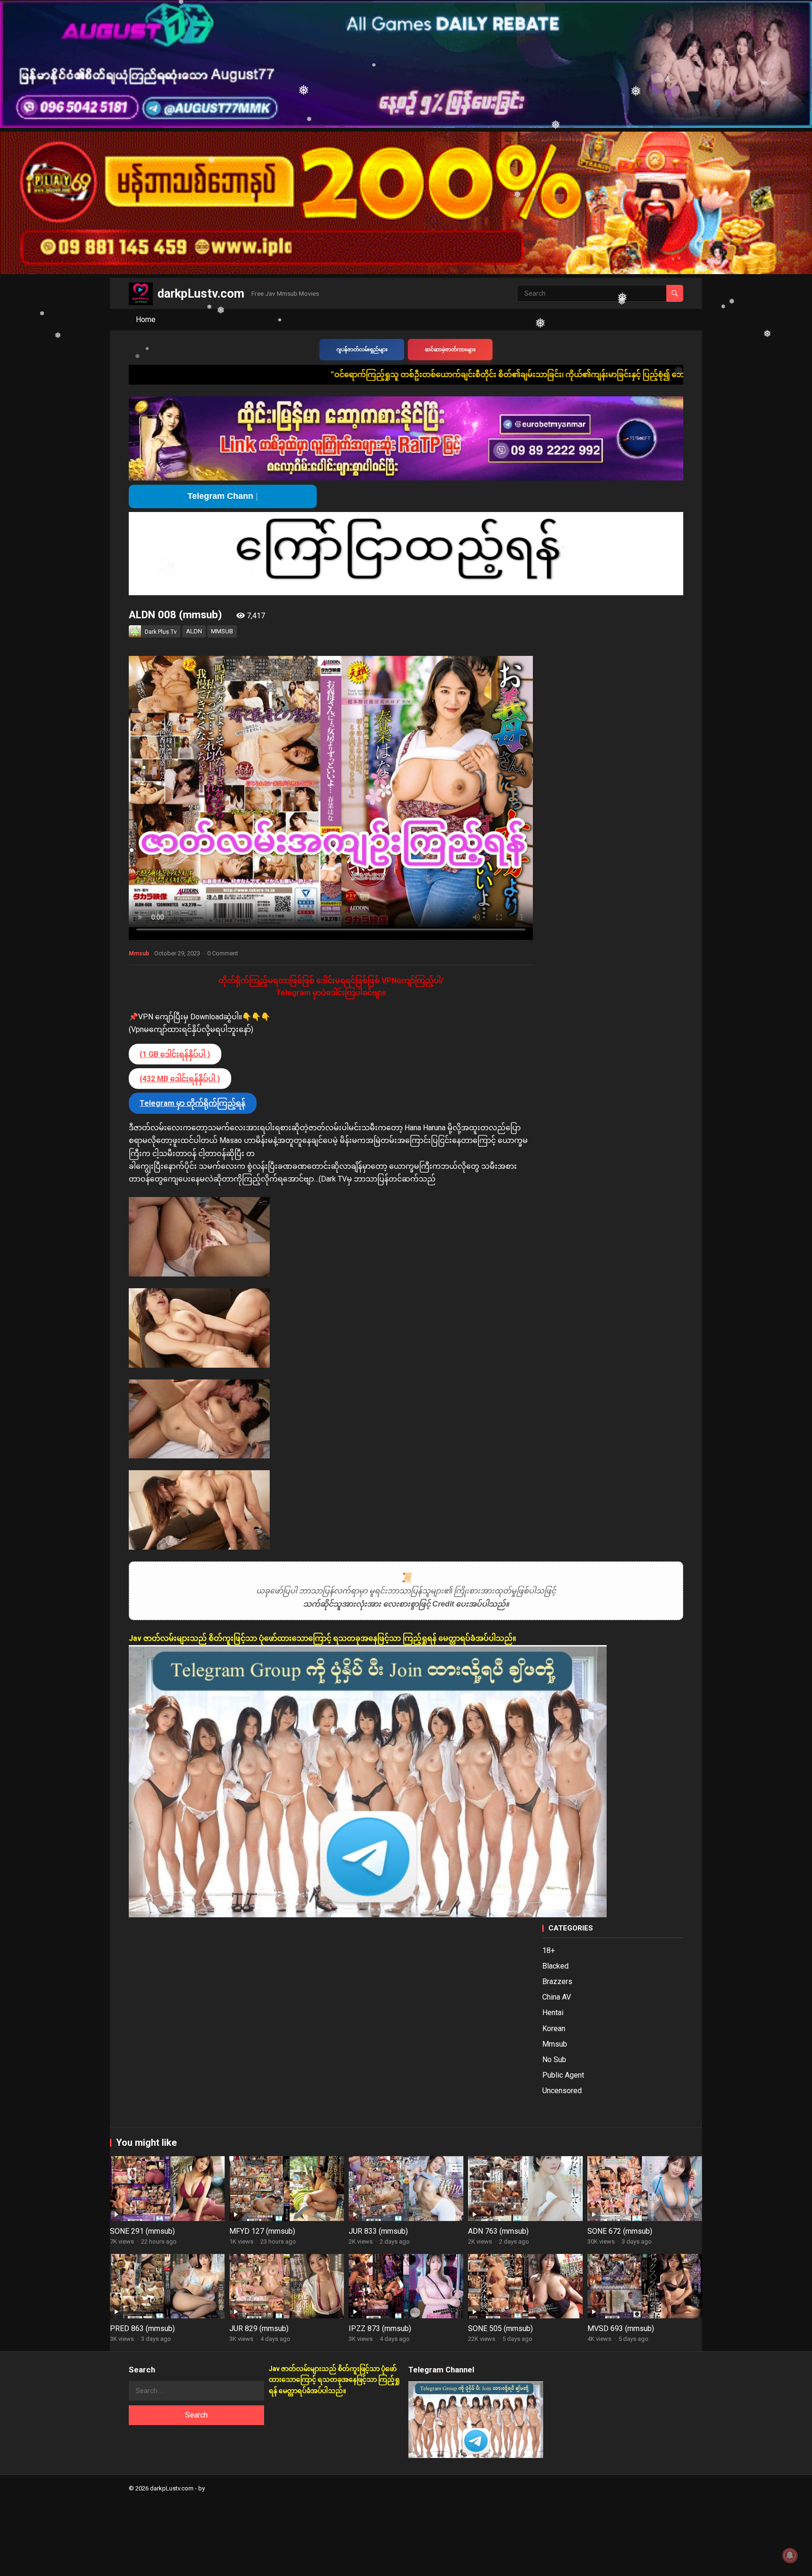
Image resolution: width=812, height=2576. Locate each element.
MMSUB (222, 631)
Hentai (553, 2013)
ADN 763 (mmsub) (498, 2231)
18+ (549, 1950)
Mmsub (139, 953)
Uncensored (562, 2091)
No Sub (554, 2060)
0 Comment (223, 953)
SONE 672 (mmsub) (620, 2231)
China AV (557, 1997)
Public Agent (563, 2075)
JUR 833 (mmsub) (378, 2231)
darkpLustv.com (201, 293)
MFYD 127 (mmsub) (262, 2231)
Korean (554, 2029)
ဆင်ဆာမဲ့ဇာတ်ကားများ (450, 350)
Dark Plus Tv (161, 632)
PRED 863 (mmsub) (142, 2328)
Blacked (555, 1966)
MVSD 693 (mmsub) (621, 2328)
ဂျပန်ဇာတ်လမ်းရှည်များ (362, 350)
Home (146, 319)
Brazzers (557, 1981)
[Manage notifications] (790, 2555)
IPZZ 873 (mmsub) (380, 2328)
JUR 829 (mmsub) (259, 2328)
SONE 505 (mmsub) (500, 2328)
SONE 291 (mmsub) (142, 2231)
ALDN (194, 631)
